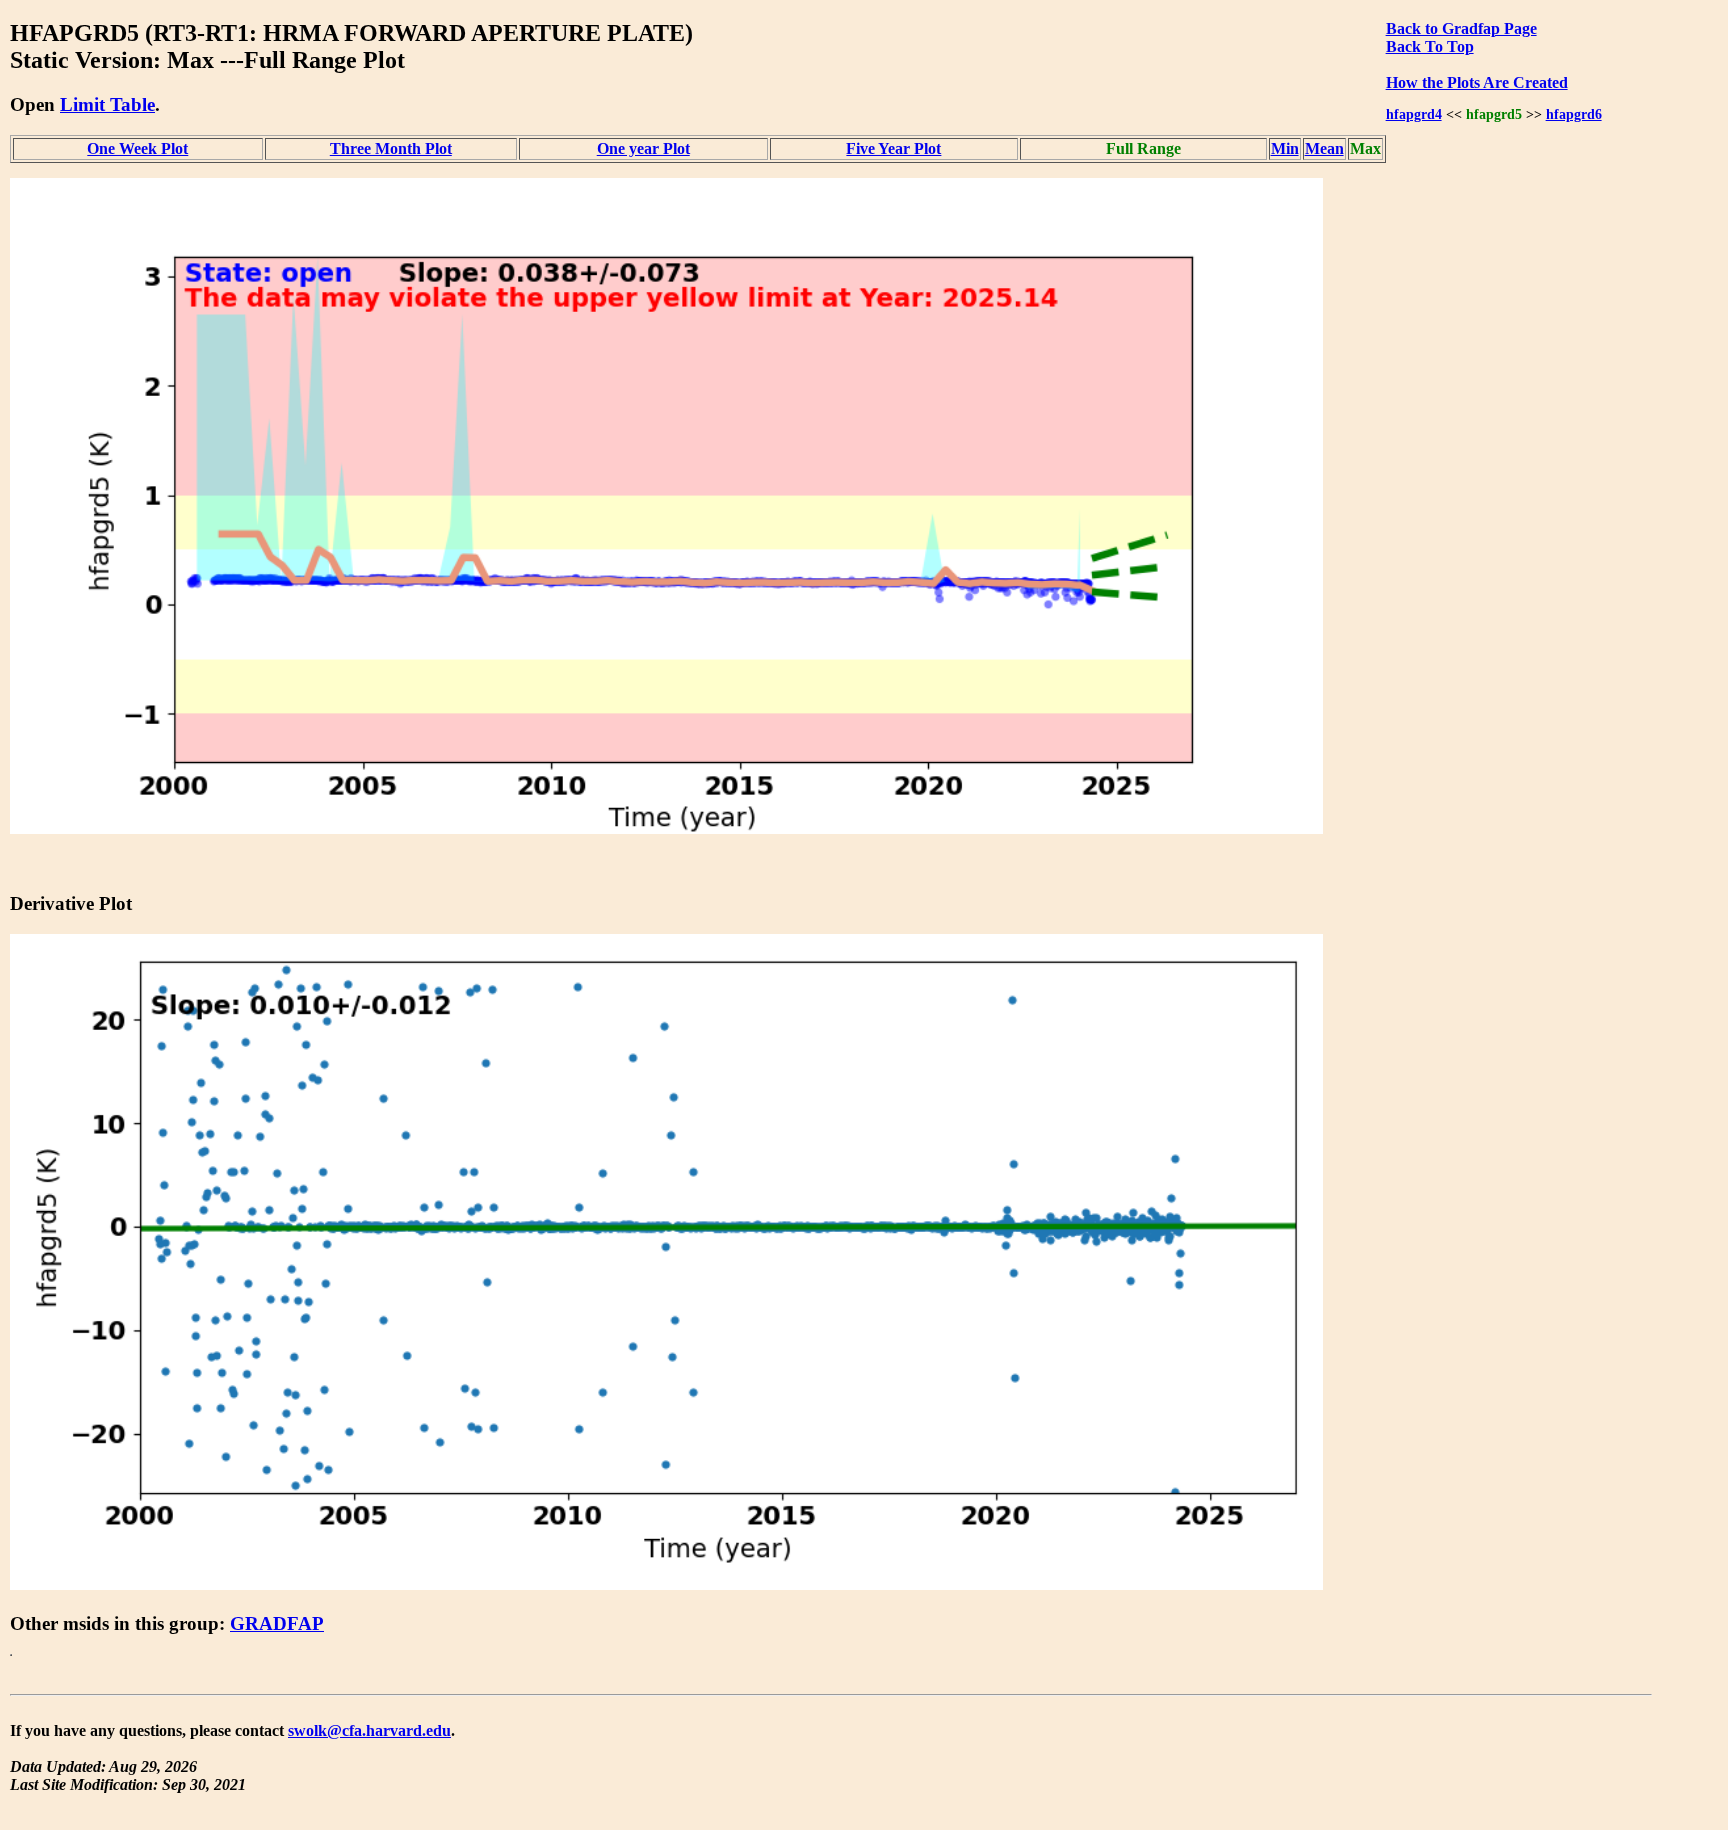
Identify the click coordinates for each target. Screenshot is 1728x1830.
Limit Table (107, 104)
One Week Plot (137, 148)
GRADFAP (277, 1623)
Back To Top (1430, 46)
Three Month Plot (391, 148)
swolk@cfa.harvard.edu (369, 1730)
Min (1285, 148)
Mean (1324, 148)
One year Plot (643, 148)
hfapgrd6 (1574, 114)
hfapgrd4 (1414, 114)
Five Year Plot (893, 148)
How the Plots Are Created (1477, 82)
